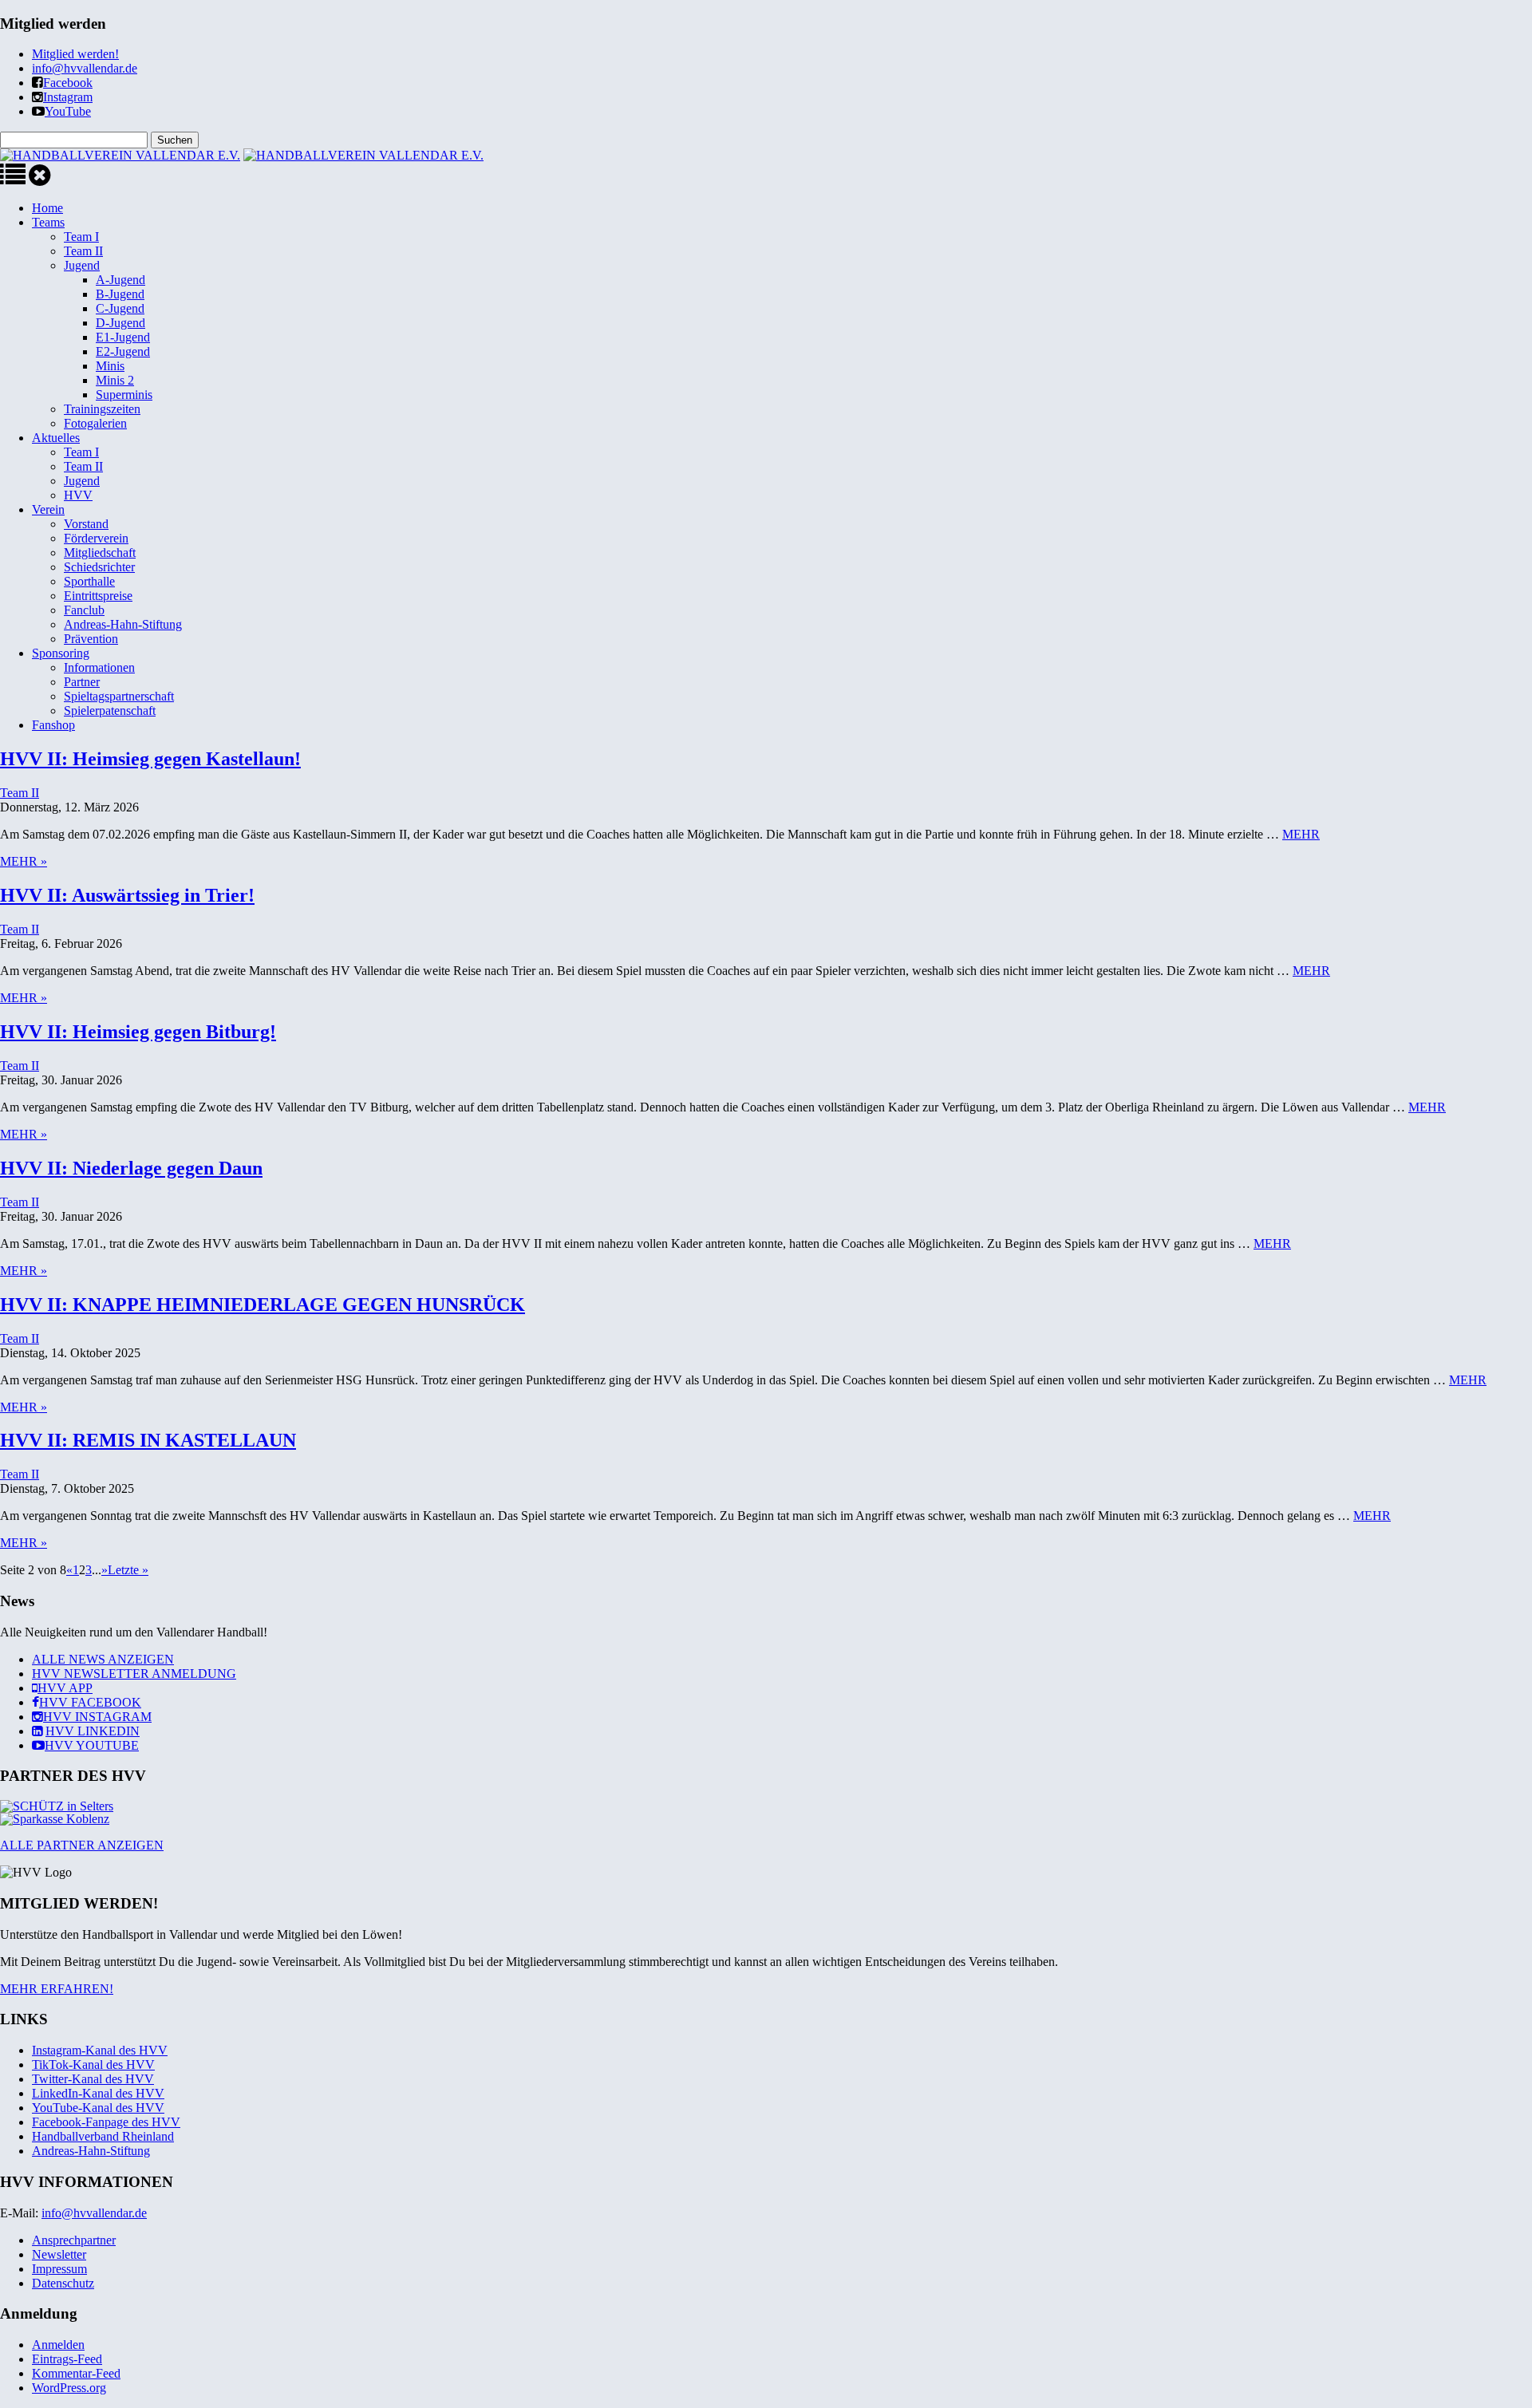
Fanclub (84, 610)
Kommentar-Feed (76, 2373)
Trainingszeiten (102, 409)
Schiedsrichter (99, 567)
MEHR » (24, 861)
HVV (78, 495)
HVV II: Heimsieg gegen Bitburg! (138, 1032)
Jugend (82, 265)
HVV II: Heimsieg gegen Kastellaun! (150, 759)
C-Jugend (120, 308)
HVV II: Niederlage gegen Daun (131, 1168)
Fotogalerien (95, 423)
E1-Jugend (123, 337)
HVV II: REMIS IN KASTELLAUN (148, 1440)
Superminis (124, 395)
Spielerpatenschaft (110, 711)
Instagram (68, 97)
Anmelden (58, 2345)
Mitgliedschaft (100, 553)
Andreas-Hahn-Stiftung (123, 624)
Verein (48, 509)
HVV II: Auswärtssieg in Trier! (127, 895)
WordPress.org (69, 2388)
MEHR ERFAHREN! (57, 1989)
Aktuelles (56, 438)
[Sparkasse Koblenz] (55, 1819)
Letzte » (128, 1570)
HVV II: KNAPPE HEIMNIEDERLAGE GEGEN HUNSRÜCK (263, 1305)
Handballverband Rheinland (103, 2136)
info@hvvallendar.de (85, 68)
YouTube (68, 111)
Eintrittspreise (98, 596)
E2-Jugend (123, 351)
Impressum (59, 2269)
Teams (48, 222)
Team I (81, 237)
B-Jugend (120, 294)
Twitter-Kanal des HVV (93, 2079)
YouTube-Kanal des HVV (98, 2108)
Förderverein (96, 538)
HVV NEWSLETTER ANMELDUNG (134, 1674)
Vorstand (86, 524)
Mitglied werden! (75, 54)
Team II (83, 251)
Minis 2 (115, 380)
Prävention (91, 639)
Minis (110, 366)
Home (47, 208)
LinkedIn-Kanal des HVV (98, 2093)
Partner (82, 682)
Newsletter (59, 2254)
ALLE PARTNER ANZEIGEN (82, 1845)
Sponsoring (61, 653)
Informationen (99, 667)
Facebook (68, 83)
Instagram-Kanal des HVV (100, 2050)
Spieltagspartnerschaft (119, 696)
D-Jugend (120, 323)
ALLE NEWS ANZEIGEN (103, 1659)
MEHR (1301, 834)
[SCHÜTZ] (57, 1806)
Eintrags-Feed (67, 2359)
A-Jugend (120, 280)
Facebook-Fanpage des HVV (106, 2122)
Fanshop (53, 725)
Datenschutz (63, 2283)
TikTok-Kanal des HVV (93, 2065)
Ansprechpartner (74, 2240)
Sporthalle (89, 581)
